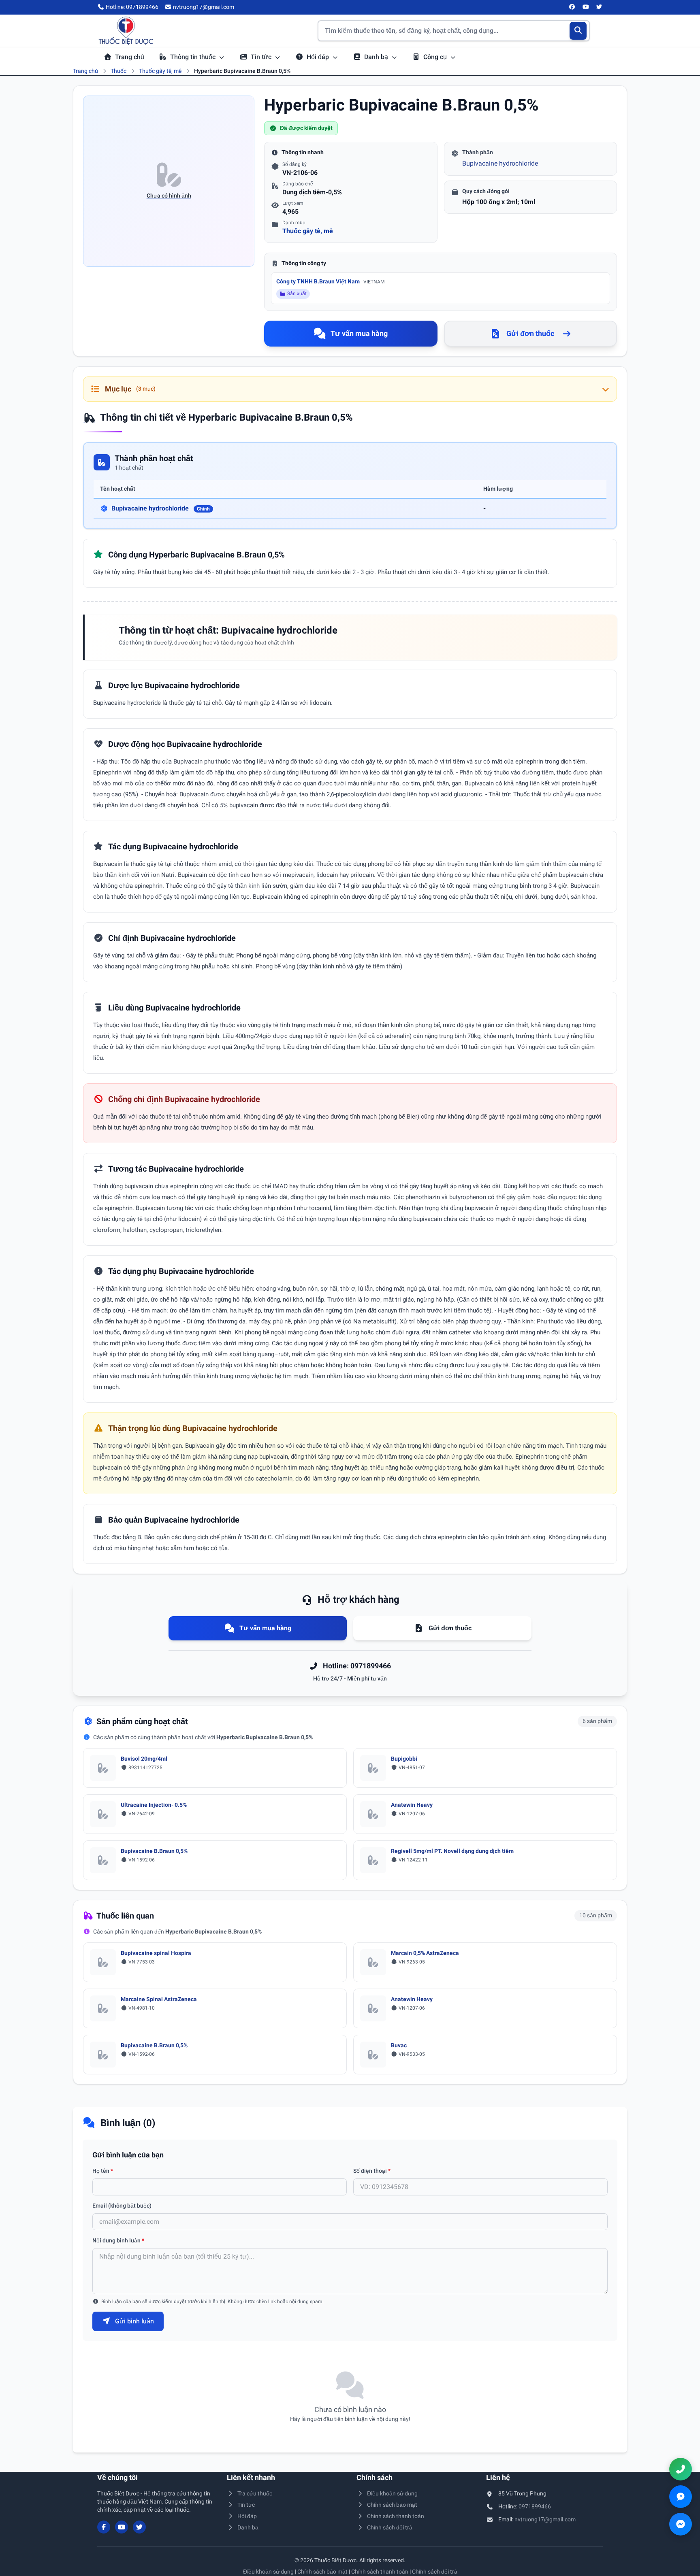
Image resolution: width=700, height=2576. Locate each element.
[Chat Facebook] (681, 2524)
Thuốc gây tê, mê (160, 71)
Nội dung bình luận (118, 2240)
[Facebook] (572, 7)
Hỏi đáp (319, 57)
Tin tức (262, 57)
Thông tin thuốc (194, 57)
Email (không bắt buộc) (122, 2206)
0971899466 (535, 2506)
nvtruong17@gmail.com (545, 2519)
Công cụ (436, 57)
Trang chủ (130, 57)
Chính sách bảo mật (392, 2505)
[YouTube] (586, 7)
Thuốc (118, 71)
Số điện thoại (372, 2171)
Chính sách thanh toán (396, 2516)
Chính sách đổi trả (390, 2527)
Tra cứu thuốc (255, 2493)
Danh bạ (377, 57)
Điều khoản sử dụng (392, 2493)
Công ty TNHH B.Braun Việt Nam (330, 281)
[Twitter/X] (600, 7)
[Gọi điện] (681, 2469)
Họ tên (103, 2171)
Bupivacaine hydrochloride (500, 163)
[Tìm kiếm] (578, 31)
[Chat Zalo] (681, 2497)
